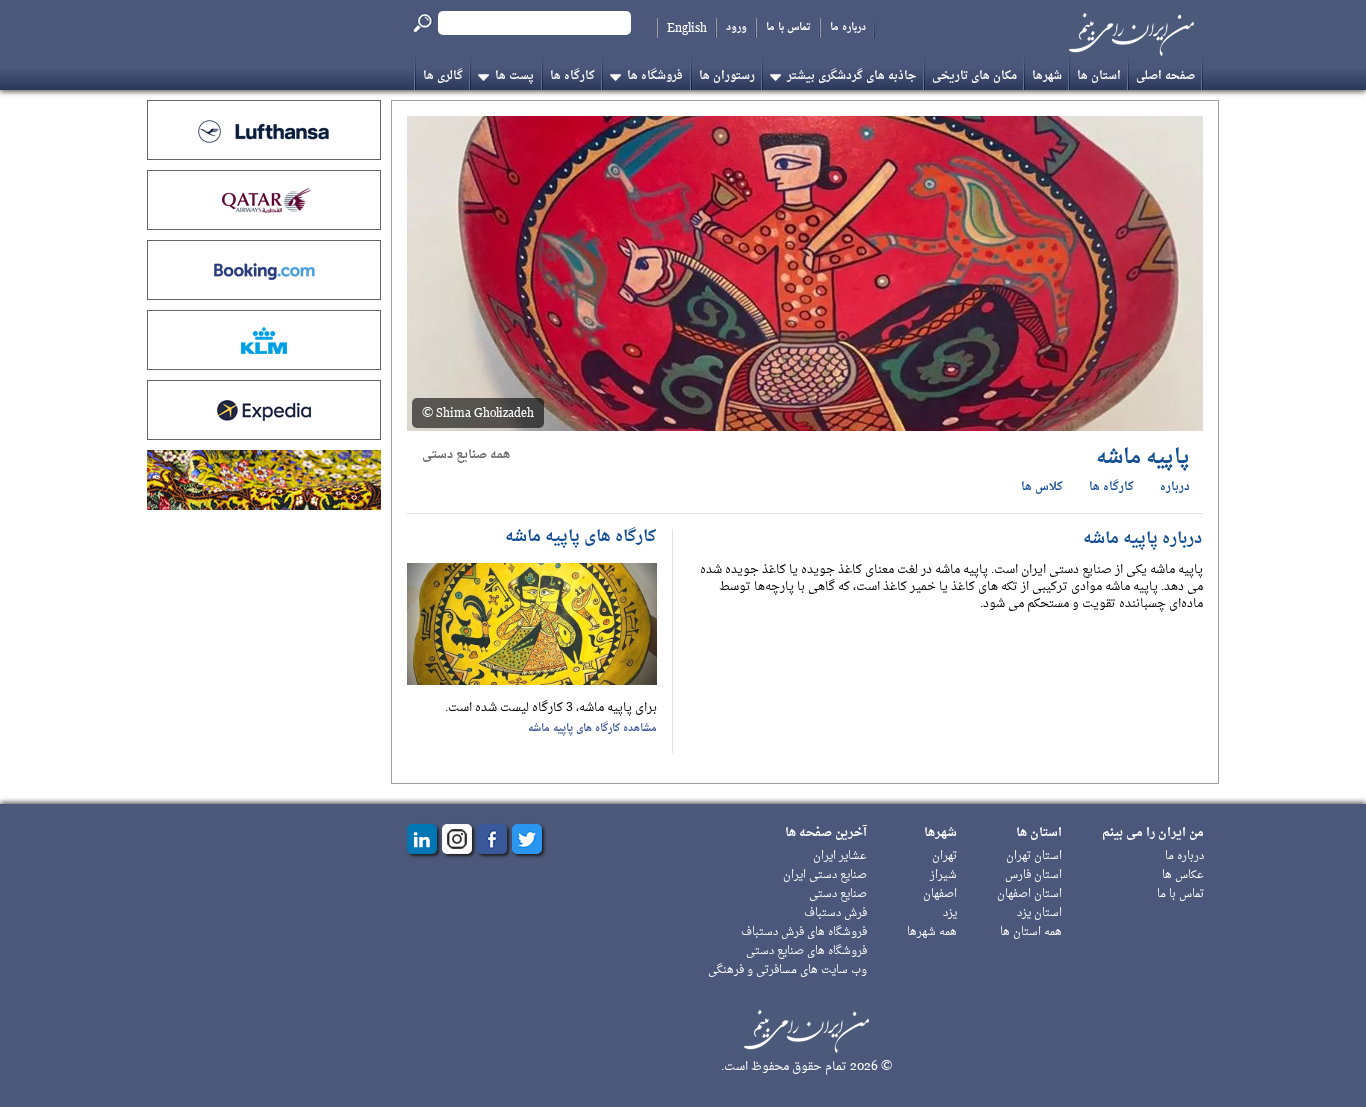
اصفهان (940, 894)
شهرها (1047, 76)
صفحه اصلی (1165, 76)
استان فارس (1033, 875)
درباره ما (848, 27)
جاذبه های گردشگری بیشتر (851, 76)
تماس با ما (788, 27)
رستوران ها (727, 76)
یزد (950, 913)
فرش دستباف (835, 913)
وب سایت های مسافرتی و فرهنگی (787, 970)
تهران (944, 856)
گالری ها (443, 76)
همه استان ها (1031, 932)
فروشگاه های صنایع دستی (806, 951)
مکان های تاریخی (974, 76)
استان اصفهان (1029, 894)
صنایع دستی (838, 894)
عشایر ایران (840, 856)
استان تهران (1034, 856)
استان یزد (1039, 913)
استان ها (1099, 76)
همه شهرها (932, 932)
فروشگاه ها (655, 76)
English (687, 27)
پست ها (514, 76)
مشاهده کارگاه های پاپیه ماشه (592, 728)
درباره (1175, 487)
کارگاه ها (572, 76)
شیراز (943, 875)
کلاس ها (1042, 487)
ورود (736, 27)
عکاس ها (1183, 875)
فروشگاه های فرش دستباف (804, 932)
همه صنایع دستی (466, 455)
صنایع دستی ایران (825, 875)
